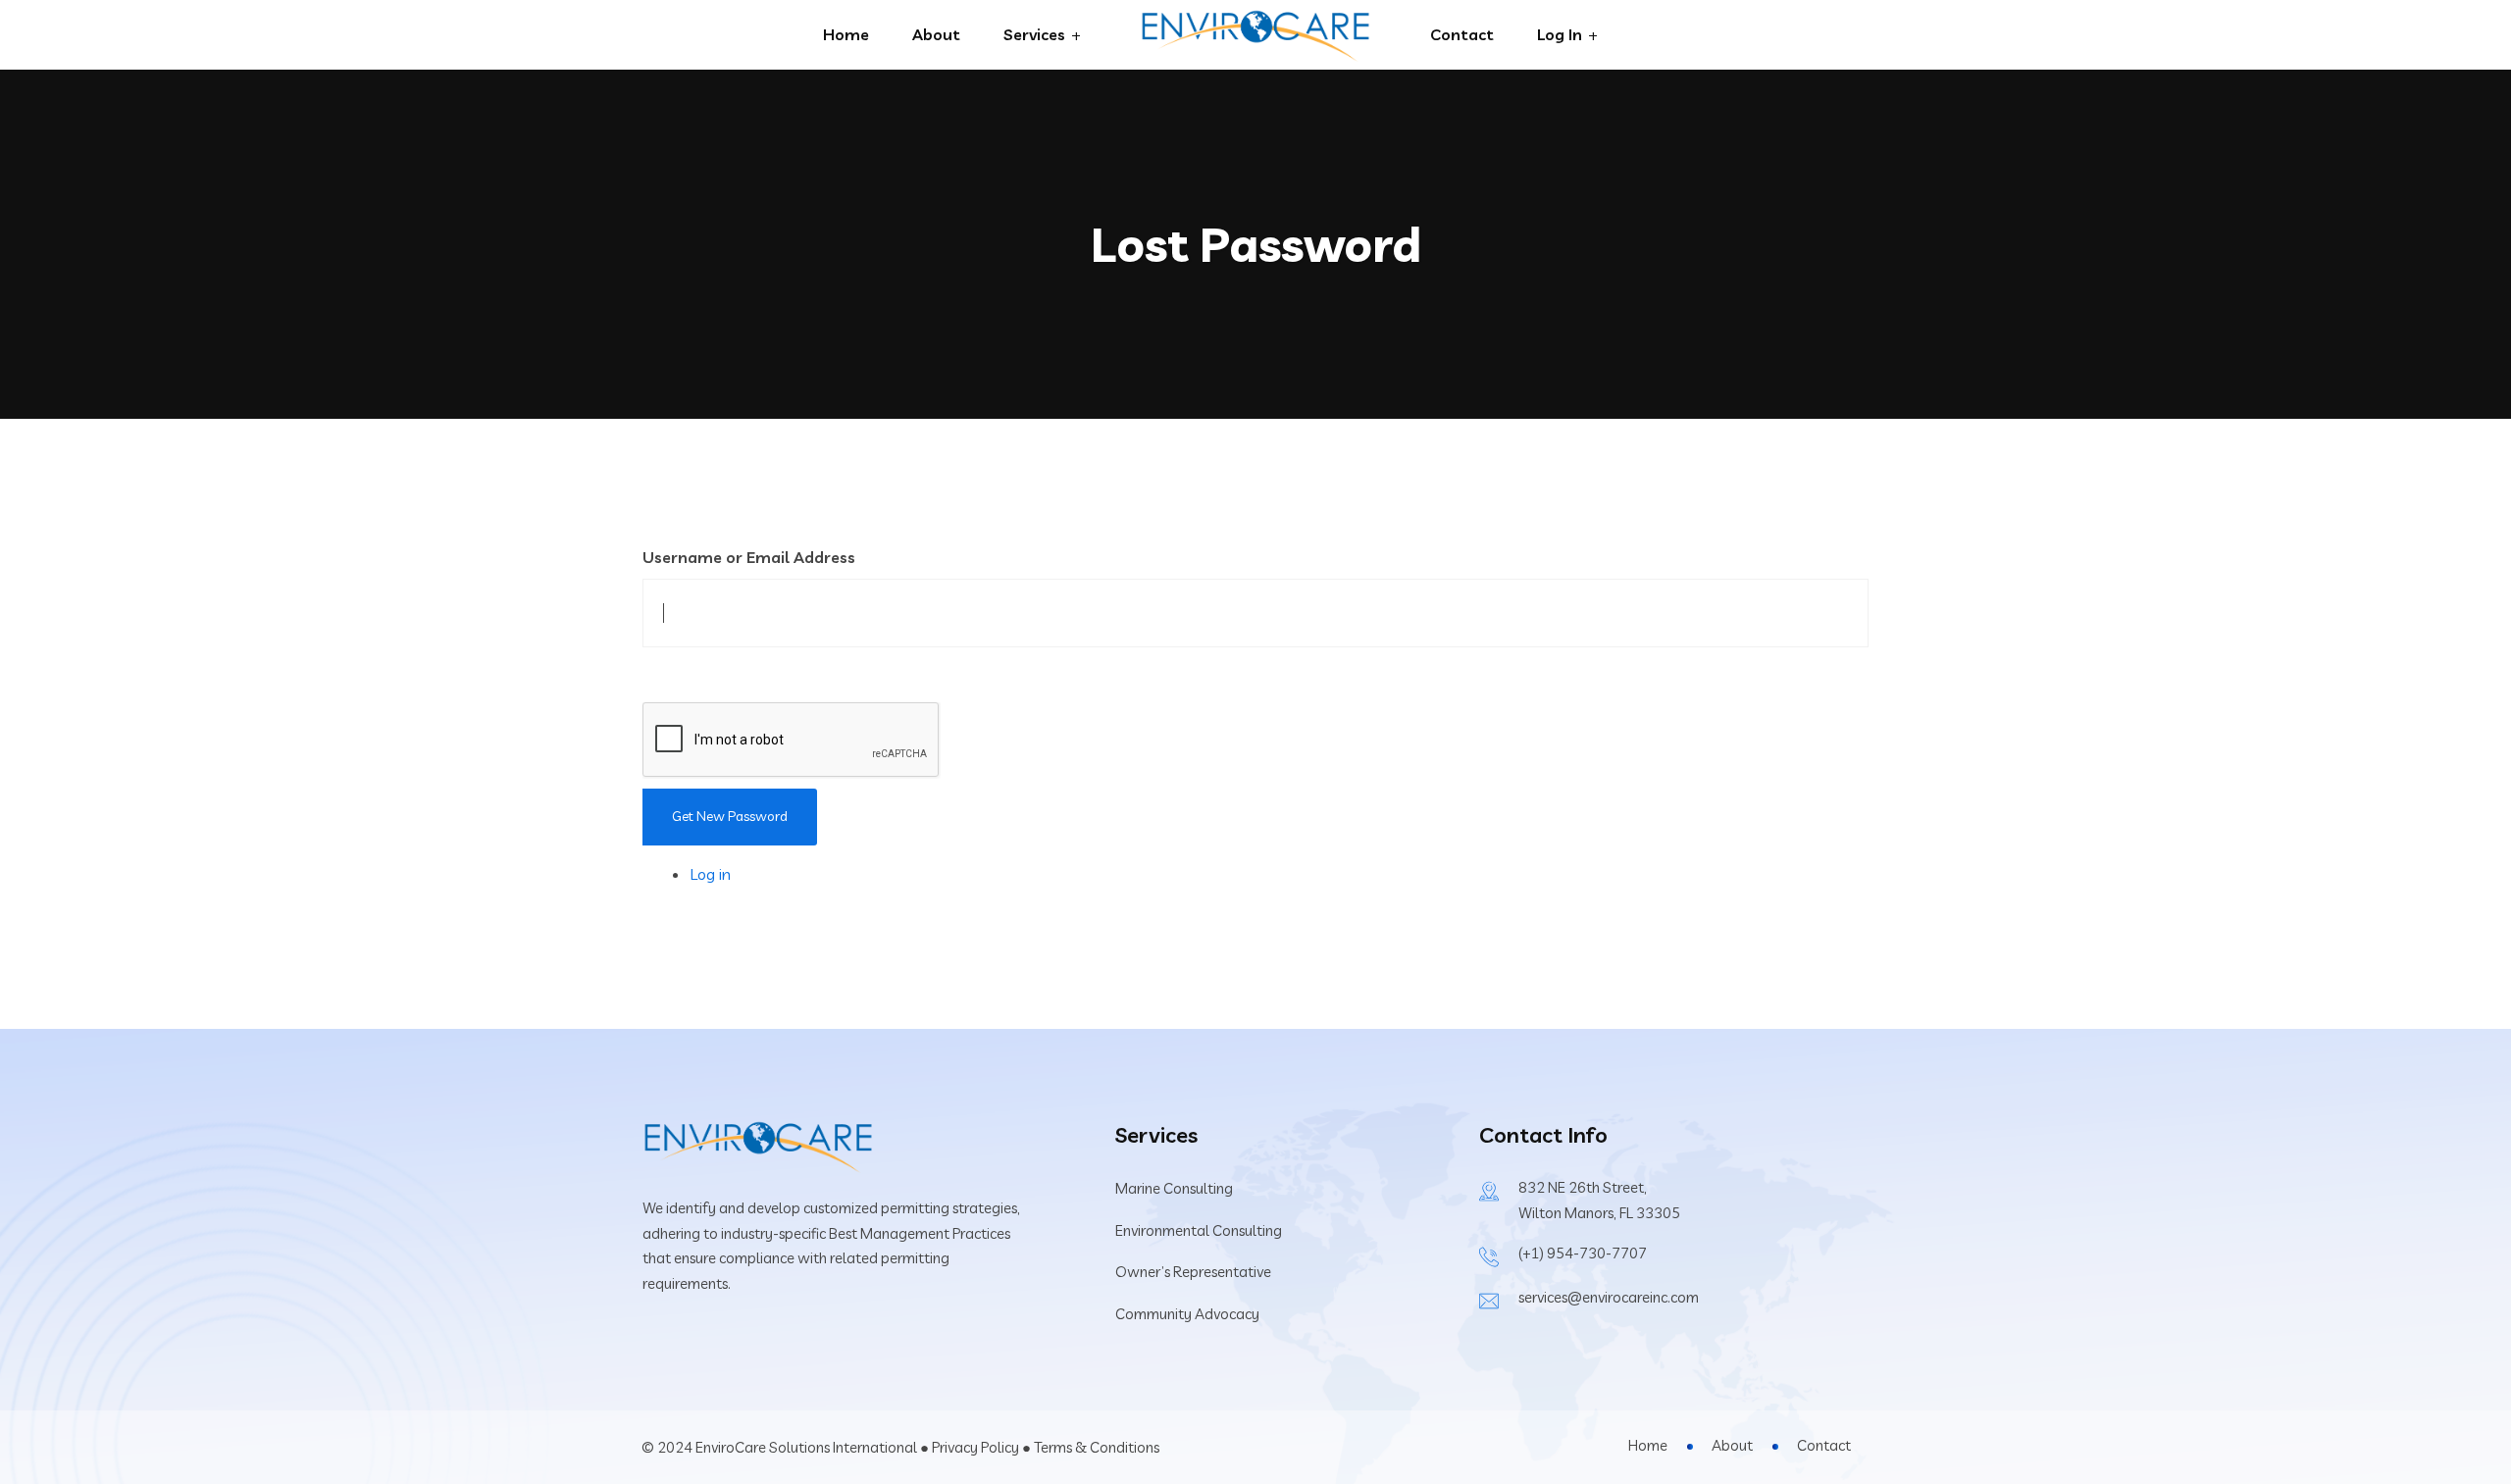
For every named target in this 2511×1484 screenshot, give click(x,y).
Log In (1560, 34)
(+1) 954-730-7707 (1583, 1253)
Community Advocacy (1187, 1314)
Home (846, 34)
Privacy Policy (975, 1447)
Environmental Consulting (1199, 1230)
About (936, 34)
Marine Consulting (1174, 1188)
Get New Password (730, 816)
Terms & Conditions (1097, 1447)
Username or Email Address (749, 557)
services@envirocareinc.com (1609, 1297)
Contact (1462, 34)
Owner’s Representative (1193, 1272)
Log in (710, 874)
